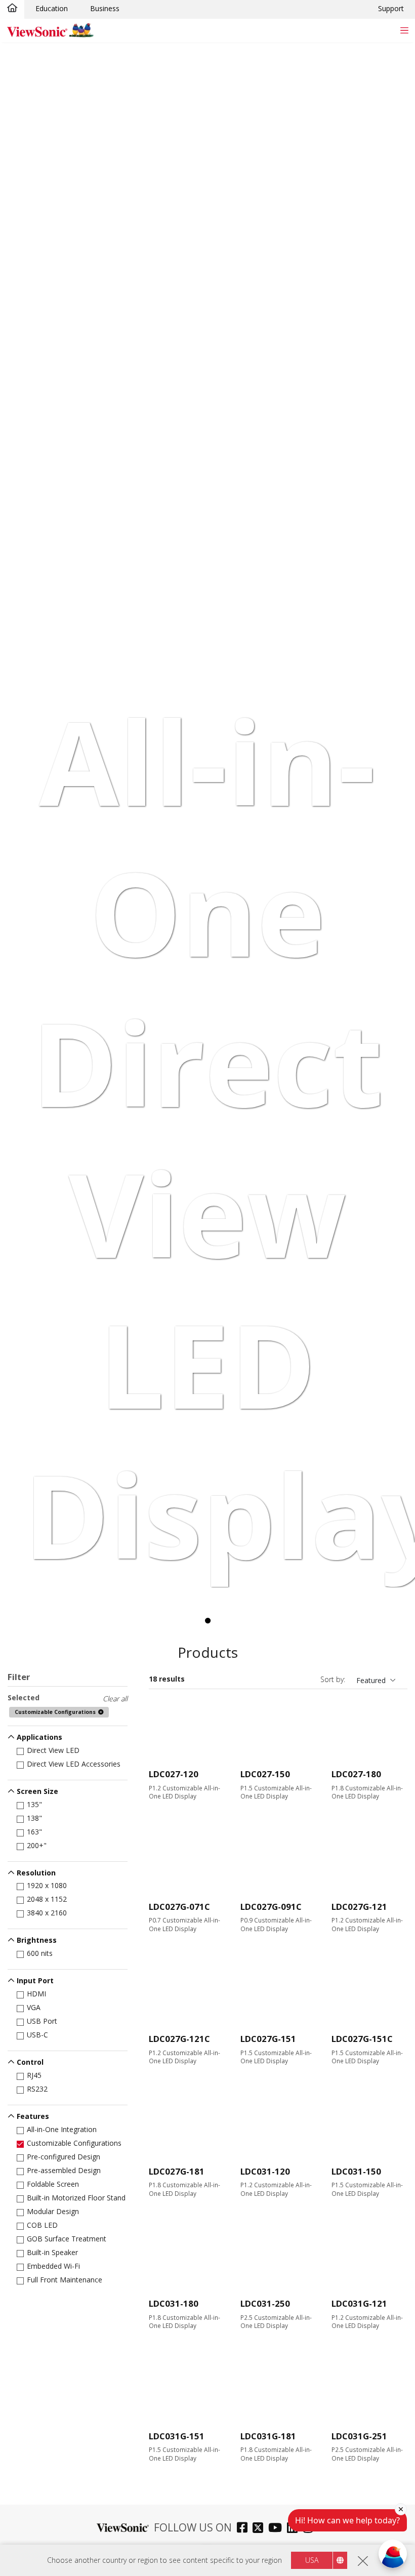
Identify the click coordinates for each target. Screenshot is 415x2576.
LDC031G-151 (177, 2436)
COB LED (42, 2225)
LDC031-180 (174, 2303)
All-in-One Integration (62, 2129)
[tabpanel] (207, 815)
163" (34, 1832)
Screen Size (37, 1791)
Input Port (35, 1980)
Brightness (37, 1940)
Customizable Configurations (74, 2143)
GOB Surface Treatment (67, 2239)
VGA (34, 2007)
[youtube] (278, 2529)
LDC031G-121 (359, 2303)
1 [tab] (207, 1621)
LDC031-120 (265, 2171)
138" (34, 1818)
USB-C (37, 2035)
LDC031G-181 (268, 2436)
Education (52, 8)
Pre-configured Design (64, 2157)
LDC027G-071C (179, 1907)
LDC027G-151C (362, 2039)
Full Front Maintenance (65, 2280)
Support (391, 8)
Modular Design (53, 2211)
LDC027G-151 (268, 2039)
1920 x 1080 (47, 1885)
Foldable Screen (53, 2184)
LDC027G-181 (177, 2171)
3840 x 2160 (47, 1913)
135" (34, 1804)
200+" (37, 1845)
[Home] (12, 9)
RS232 (37, 2089)
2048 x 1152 (47, 1899)
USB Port (42, 2021)
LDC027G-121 (359, 1907)
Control (30, 2062)
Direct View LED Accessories (74, 1764)
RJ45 (34, 2075)
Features (33, 2116)
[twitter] (260, 2529)
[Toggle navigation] (404, 30)
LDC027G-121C (179, 2039)
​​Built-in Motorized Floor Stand (76, 2198)
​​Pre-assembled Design (64, 2170)
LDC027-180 (356, 1774)
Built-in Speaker (52, 2252)
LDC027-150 (265, 1774)
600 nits (40, 1953)
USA (312, 2560)
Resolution (36, 1873)
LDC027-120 (174, 1774)
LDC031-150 (356, 2171)
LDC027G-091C (271, 1907)
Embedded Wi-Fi (53, 2266)
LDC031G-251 (359, 2436)
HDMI (36, 1994)
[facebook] (245, 2529)
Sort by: (333, 1679)
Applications (39, 1737)
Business (105, 8)
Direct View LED (53, 1750)
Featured (371, 1680)
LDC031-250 (265, 2303)
